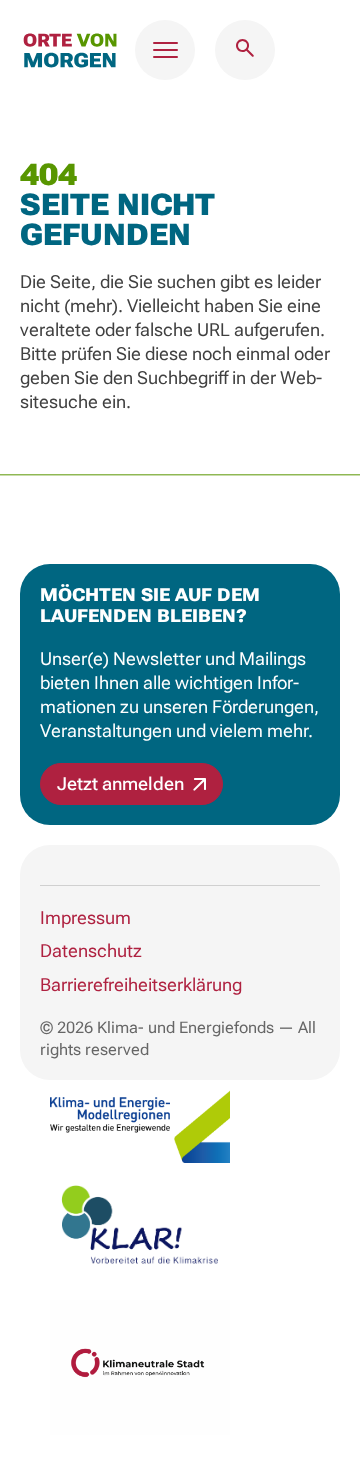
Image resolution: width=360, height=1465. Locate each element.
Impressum (85, 917)
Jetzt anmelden (122, 783)
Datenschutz (91, 950)
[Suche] (245, 50)
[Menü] (165, 50)
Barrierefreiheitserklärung (141, 984)
